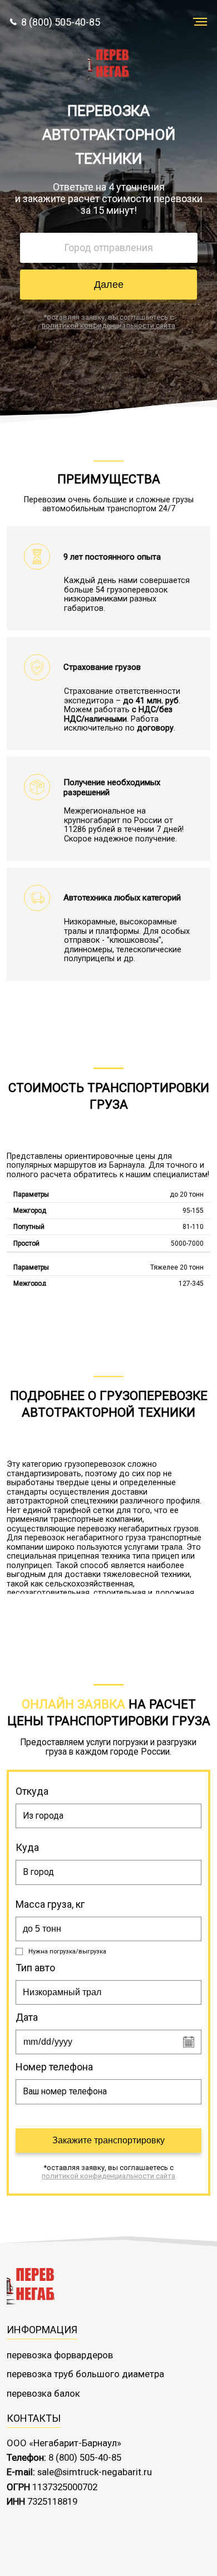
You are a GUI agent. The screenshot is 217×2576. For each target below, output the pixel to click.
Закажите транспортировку (108, 2140)
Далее (109, 285)
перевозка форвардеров (60, 2355)
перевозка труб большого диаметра (85, 2374)
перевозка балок (43, 2393)
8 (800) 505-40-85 (61, 22)
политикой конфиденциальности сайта (108, 325)
